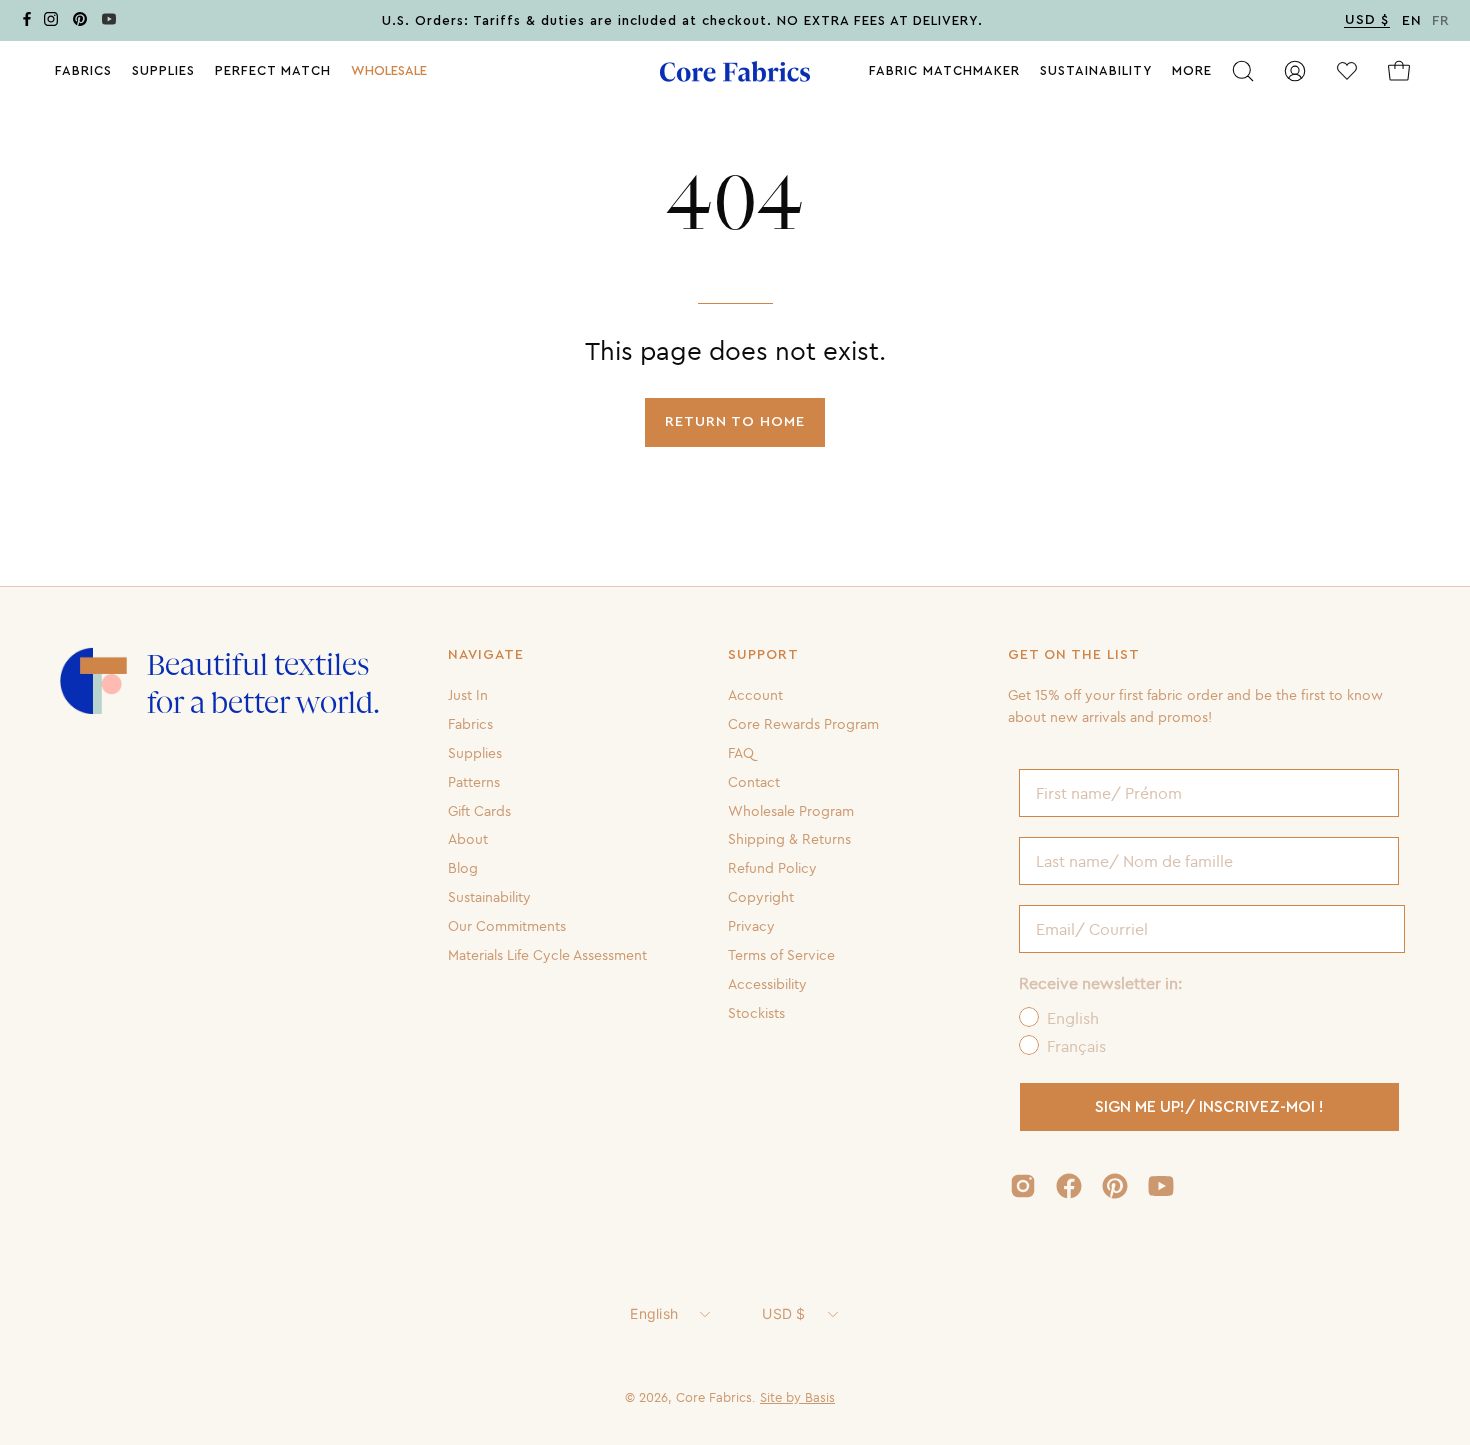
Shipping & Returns (789, 839)
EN (1412, 21)
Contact (754, 781)
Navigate (486, 655)
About (468, 839)
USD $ (783, 1313)
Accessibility (767, 984)
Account (755, 695)
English (654, 1313)
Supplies (475, 753)
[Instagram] (51, 22)
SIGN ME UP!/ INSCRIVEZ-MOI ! (1209, 1107)
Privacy (751, 926)
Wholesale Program (791, 810)
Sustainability (489, 897)
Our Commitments (507, 926)
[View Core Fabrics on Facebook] (1069, 1186)
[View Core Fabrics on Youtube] (1161, 1186)
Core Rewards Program (803, 724)
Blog (463, 868)
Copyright (761, 897)
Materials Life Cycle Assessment (547, 955)
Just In (468, 695)
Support (763, 655)
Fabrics (470, 724)
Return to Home (735, 421)
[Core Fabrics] (735, 71)
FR (1441, 21)
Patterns (474, 781)
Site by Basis (797, 1397)
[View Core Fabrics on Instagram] (1023, 1186)
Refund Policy (772, 868)
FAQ (741, 753)
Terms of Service (781, 955)
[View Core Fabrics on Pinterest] (1115, 1186)
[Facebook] (27, 22)
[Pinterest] (80, 22)
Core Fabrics (714, 1397)
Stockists (756, 1012)
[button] (389, 71)
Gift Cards (479, 810)
